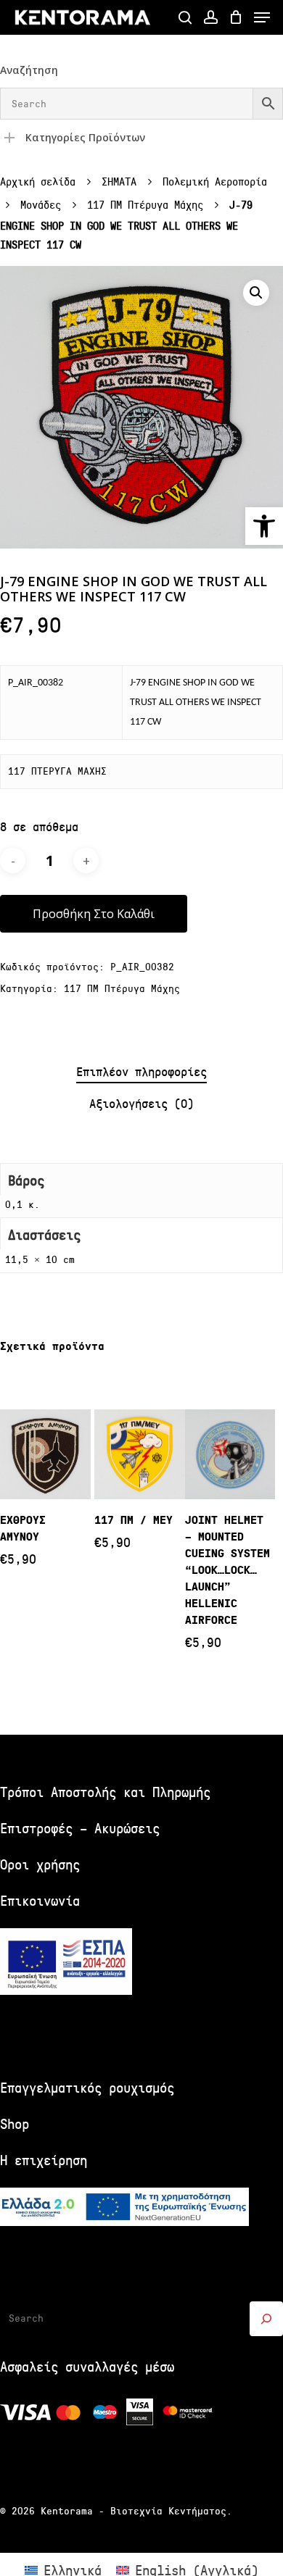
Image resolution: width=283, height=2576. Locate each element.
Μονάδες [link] (41, 205)
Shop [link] (15, 2124)
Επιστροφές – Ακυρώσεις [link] (80, 1829)
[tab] (141, 1073)
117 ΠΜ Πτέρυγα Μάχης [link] (145, 205)
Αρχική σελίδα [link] (38, 182)
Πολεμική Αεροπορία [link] (215, 182)
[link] (264, 526)
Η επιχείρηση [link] (44, 2160)
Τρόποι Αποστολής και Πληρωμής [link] (105, 1792)
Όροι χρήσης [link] (40, 1865)
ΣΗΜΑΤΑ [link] (119, 182)
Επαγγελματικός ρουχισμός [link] (87, 2088)
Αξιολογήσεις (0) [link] (141, 1104)
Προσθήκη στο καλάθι (94, 914)
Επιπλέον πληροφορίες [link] (141, 1072)
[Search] (266, 2319)
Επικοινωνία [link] (40, 1901)
